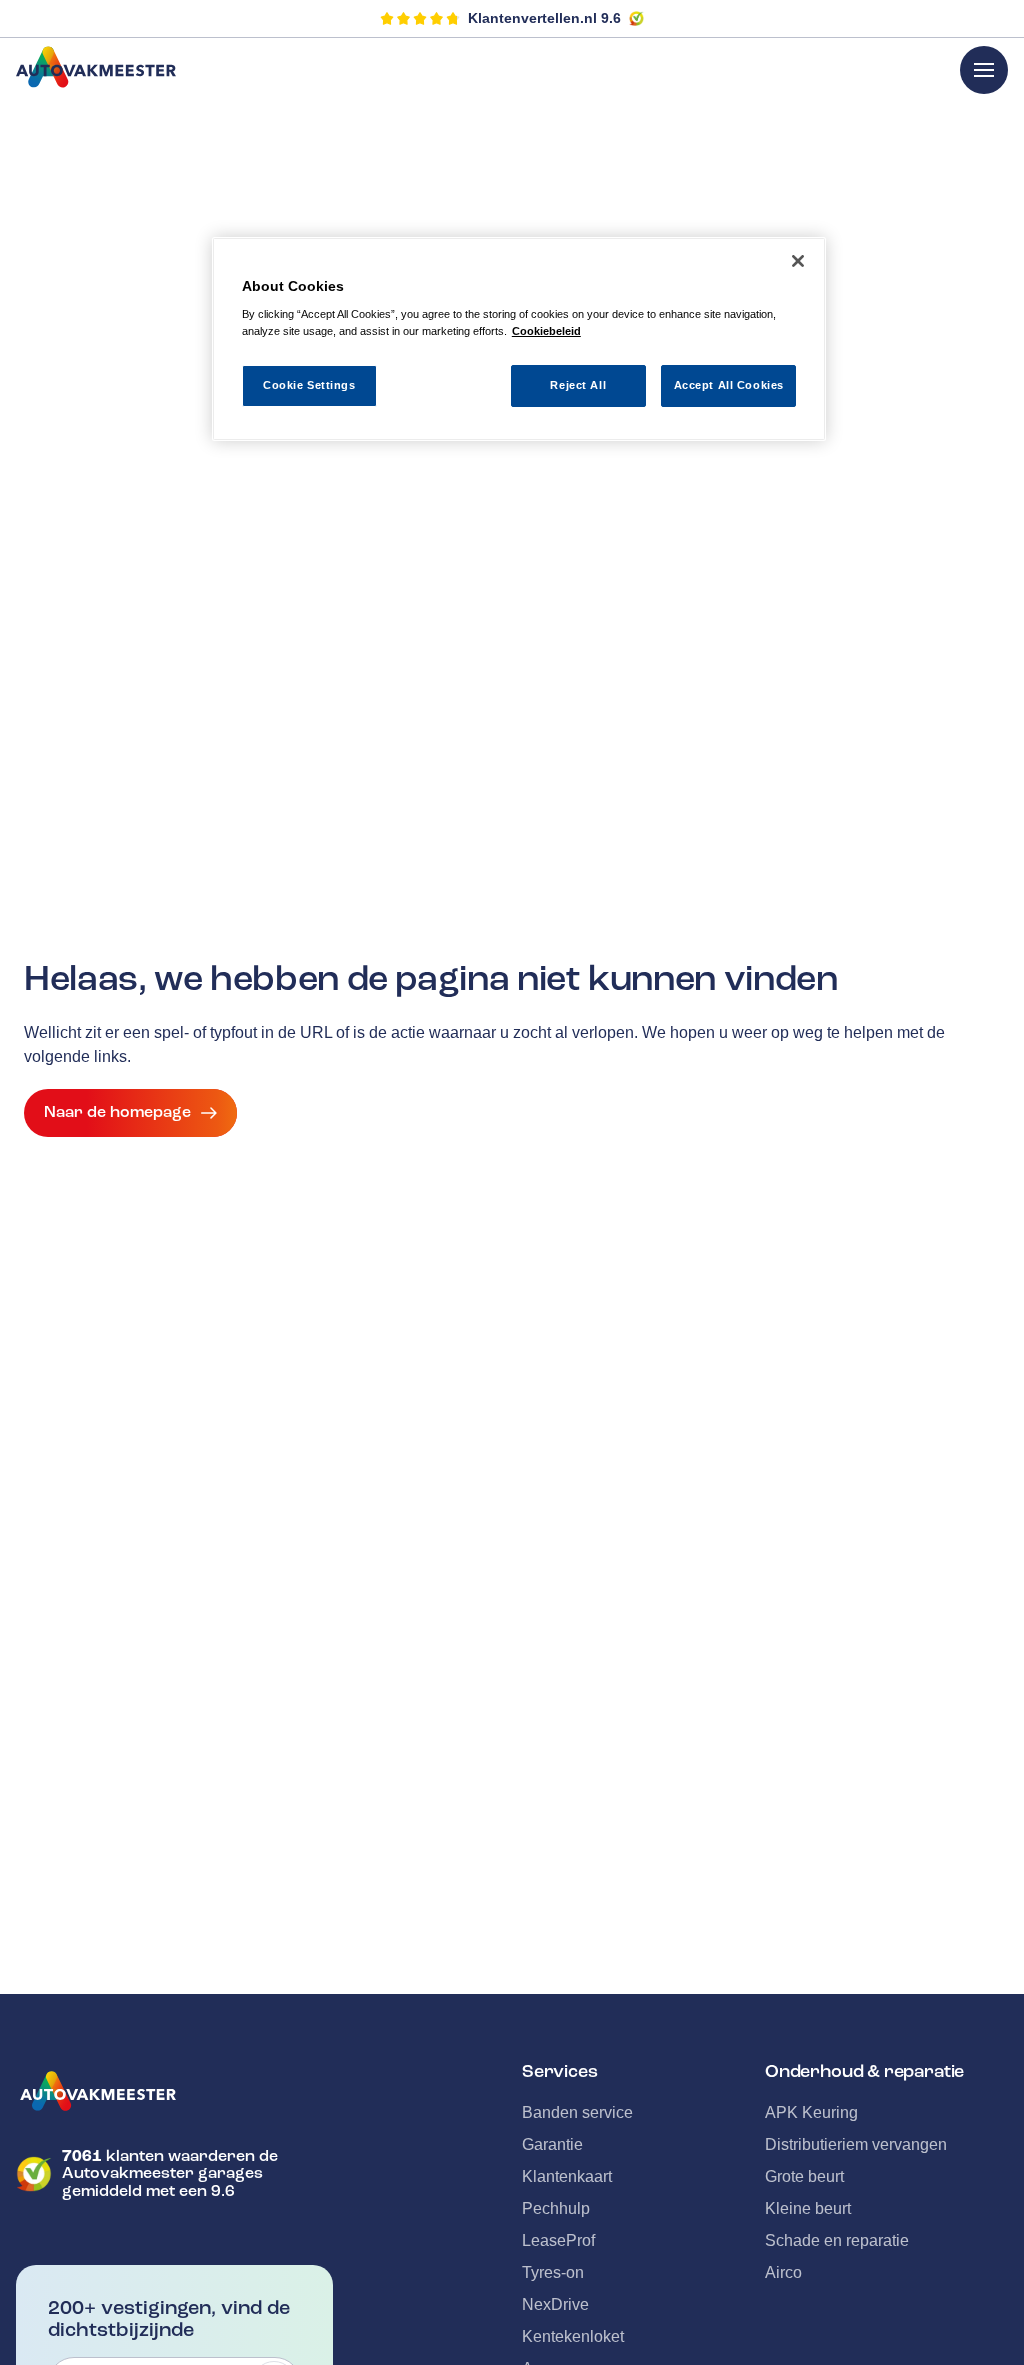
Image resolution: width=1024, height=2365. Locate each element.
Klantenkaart (567, 2176)
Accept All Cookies (729, 385)
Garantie (552, 2144)
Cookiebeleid (546, 331)
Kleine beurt (808, 2208)
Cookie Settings (309, 385)
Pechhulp (556, 2208)
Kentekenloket (573, 2336)
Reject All (578, 385)
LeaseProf (558, 2240)
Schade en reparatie (837, 2240)
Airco (783, 2272)
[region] (519, 339)
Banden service (577, 2112)
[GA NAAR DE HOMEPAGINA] (174, 2091)
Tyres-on (553, 2272)
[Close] (798, 261)
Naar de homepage (117, 1112)
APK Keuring (811, 2112)
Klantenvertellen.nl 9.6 (544, 18)
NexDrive (555, 2304)
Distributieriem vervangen (856, 2144)
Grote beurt (804, 2176)
